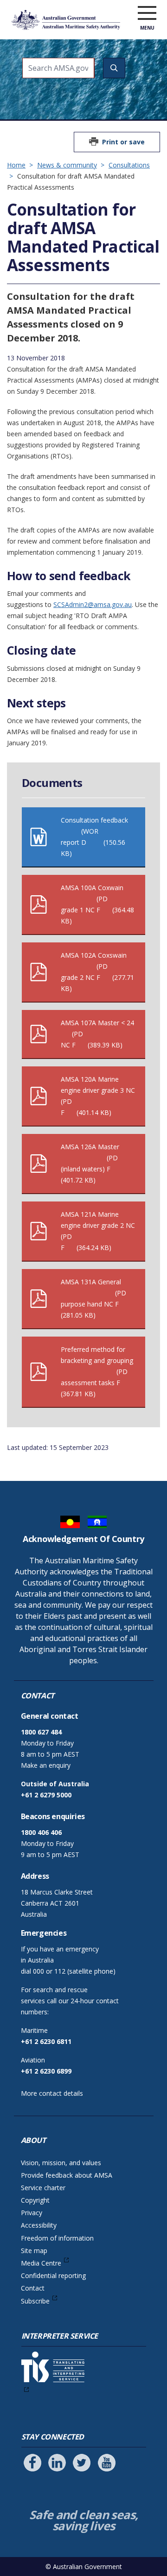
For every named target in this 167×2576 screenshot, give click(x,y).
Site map (34, 2251)
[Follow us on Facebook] (32, 2463)
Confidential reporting (53, 2276)
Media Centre (41, 2263)
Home (16, 165)
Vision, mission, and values (61, 2163)
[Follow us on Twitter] (82, 2463)
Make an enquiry (46, 1765)
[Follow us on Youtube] (107, 2463)
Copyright (35, 2200)
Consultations (129, 165)
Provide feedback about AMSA (67, 2175)
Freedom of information (57, 2238)
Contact (33, 2288)
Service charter (43, 2188)
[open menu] (147, 13)
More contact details (52, 2093)
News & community (67, 165)
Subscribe (35, 2301)
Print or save (123, 142)
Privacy (32, 2213)
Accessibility (39, 2225)
